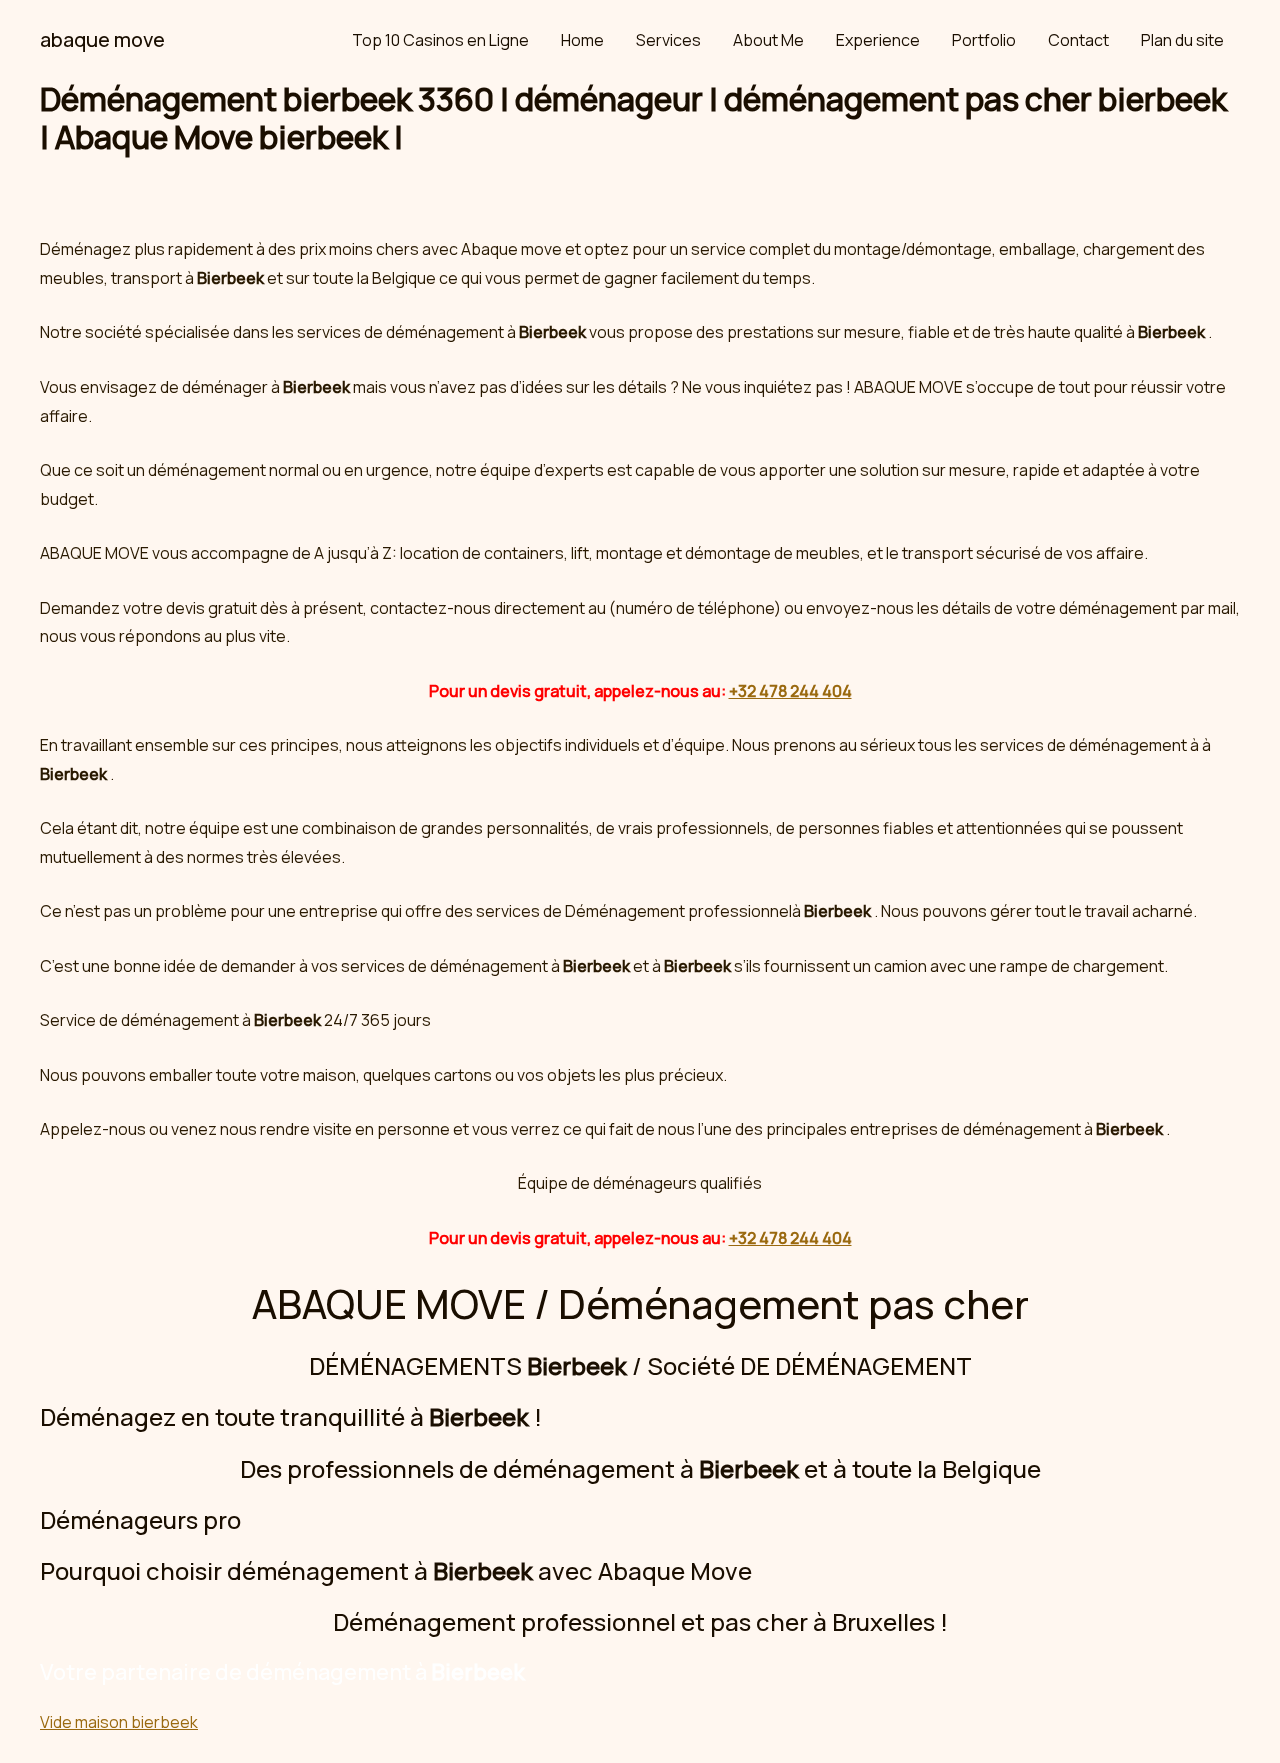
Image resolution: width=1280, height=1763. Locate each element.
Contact (1078, 40)
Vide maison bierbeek (119, 1722)
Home (582, 40)
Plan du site (1182, 40)
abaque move (102, 39)
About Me (768, 40)
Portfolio (984, 40)
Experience (878, 40)
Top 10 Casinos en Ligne (440, 40)
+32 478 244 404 (790, 691)
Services (668, 40)
